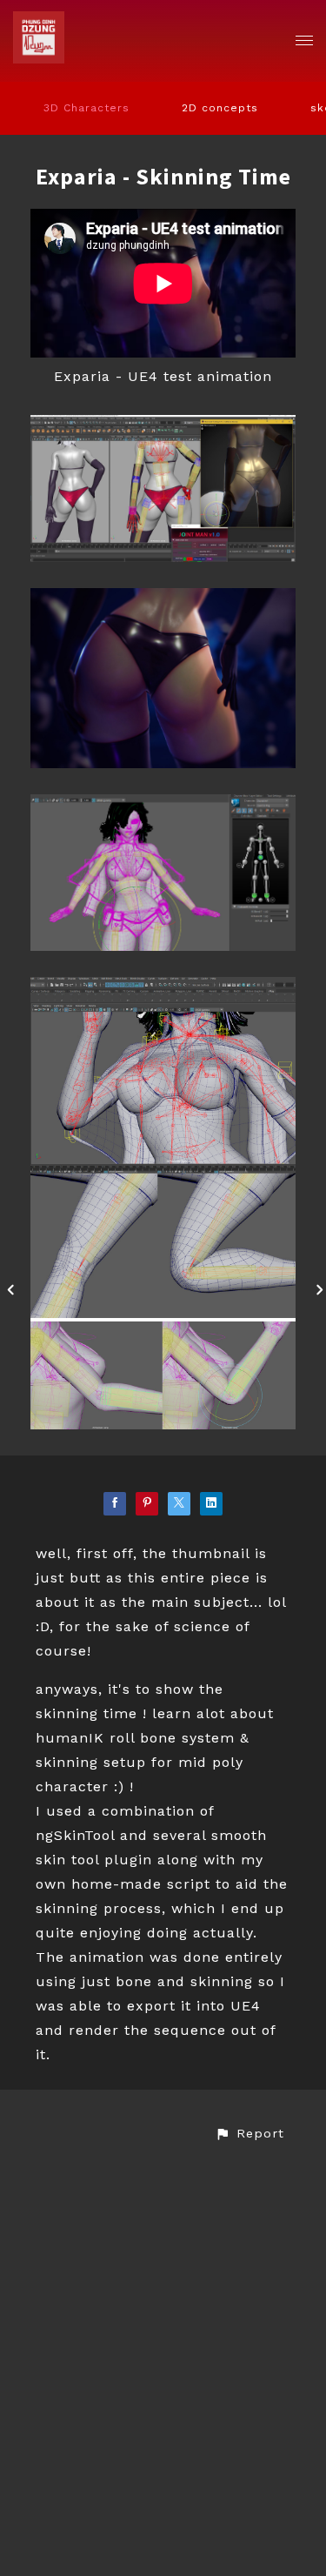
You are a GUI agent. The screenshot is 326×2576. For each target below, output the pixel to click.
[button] (249, 2134)
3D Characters (86, 108)
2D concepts (220, 108)
